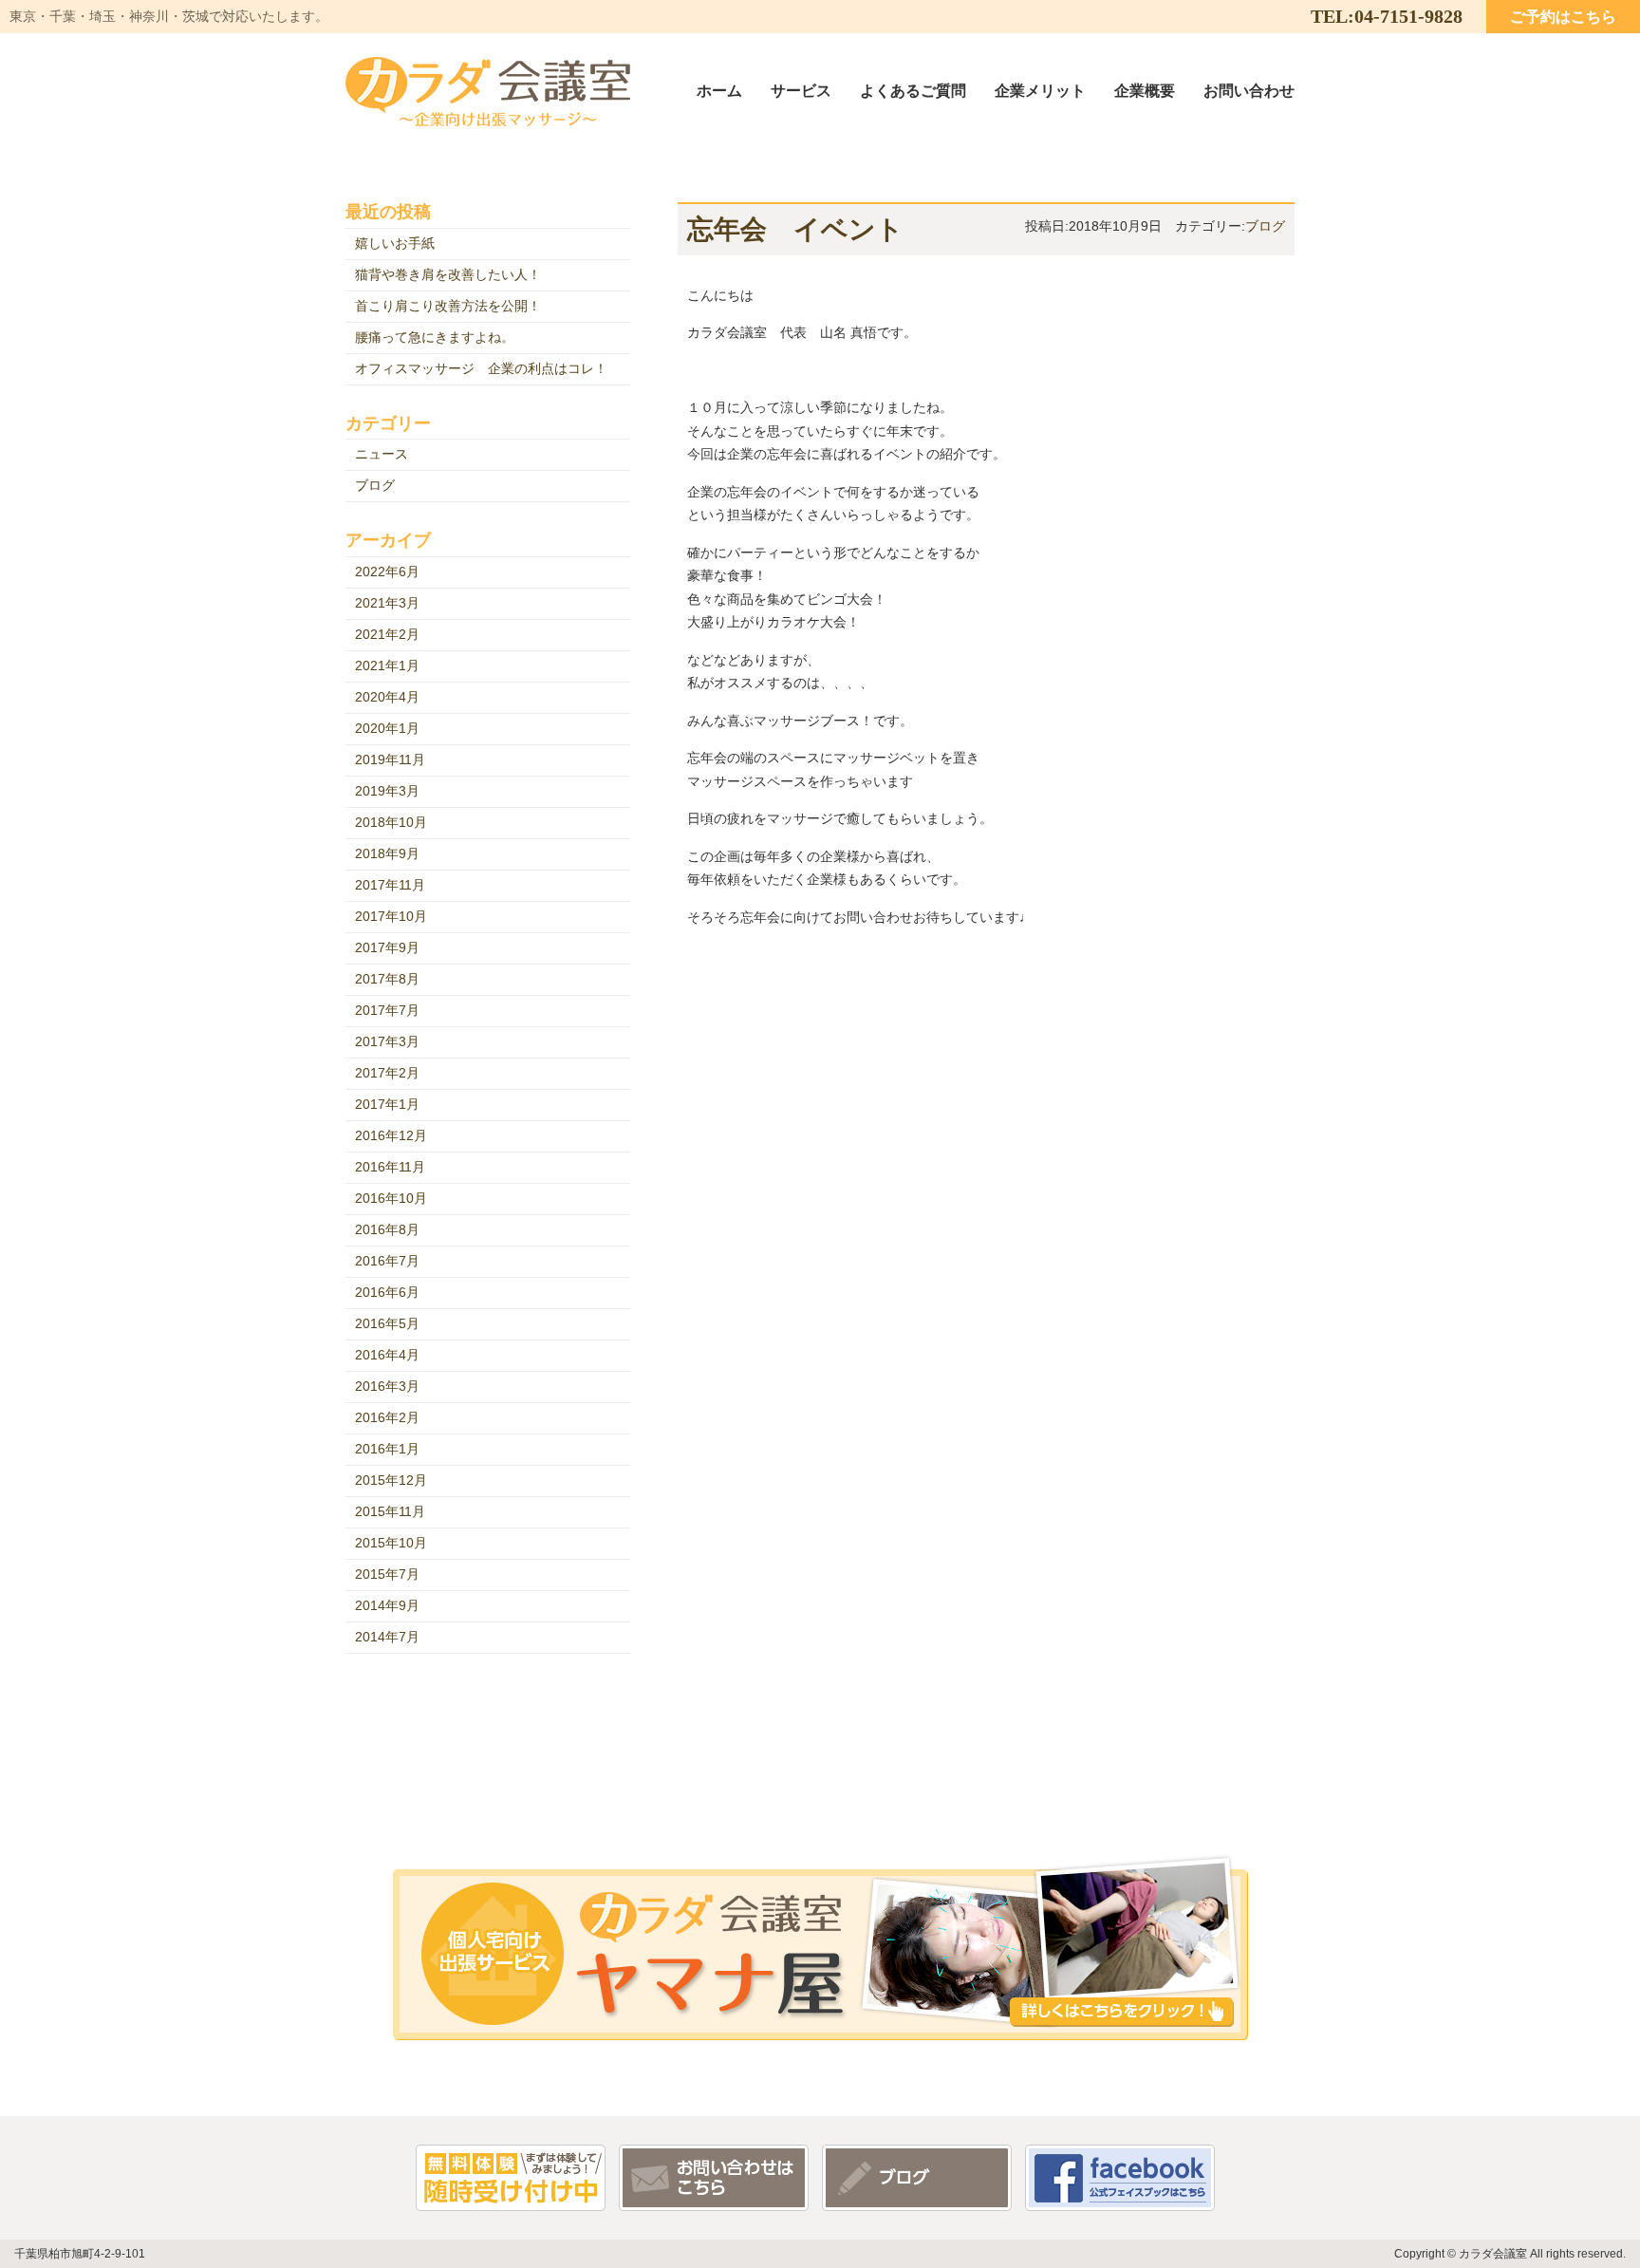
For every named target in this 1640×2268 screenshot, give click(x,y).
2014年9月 (387, 1605)
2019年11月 (390, 759)
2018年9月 (387, 853)
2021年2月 (387, 634)
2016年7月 (387, 1261)
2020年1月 (387, 728)
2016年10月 (391, 1198)
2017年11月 (390, 885)
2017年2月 (387, 1073)
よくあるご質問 (913, 90)
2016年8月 (387, 1229)
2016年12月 (391, 1135)
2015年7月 (387, 1574)
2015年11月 (390, 1511)
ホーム (719, 90)
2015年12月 (391, 1480)
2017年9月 (387, 947)
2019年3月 (387, 791)
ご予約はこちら (1563, 16)
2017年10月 (391, 916)
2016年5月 (387, 1323)
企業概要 (1145, 90)
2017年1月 (387, 1104)
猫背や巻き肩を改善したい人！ (448, 274)
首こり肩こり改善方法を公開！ (448, 306)
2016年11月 (390, 1167)
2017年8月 (387, 979)
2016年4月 (387, 1355)
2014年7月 (387, 1637)
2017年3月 (387, 1041)
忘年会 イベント (795, 229)
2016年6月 (387, 1292)
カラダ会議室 (488, 92)
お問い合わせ (1249, 90)
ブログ (1265, 226)
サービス (801, 90)
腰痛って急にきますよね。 (435, 337)
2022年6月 (387, 572)
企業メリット (1040, 90)
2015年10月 (391, 1543)
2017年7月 (387, 1010)
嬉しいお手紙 (395, 243)
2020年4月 (387, 697)
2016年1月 (387, 1449)
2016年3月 (387, 1386)
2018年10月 (391, 822)
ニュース (382, 454)
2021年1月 (387, 665)
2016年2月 (387, 1417)
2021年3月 (387, 603)
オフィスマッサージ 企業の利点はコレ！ (481, 368)
